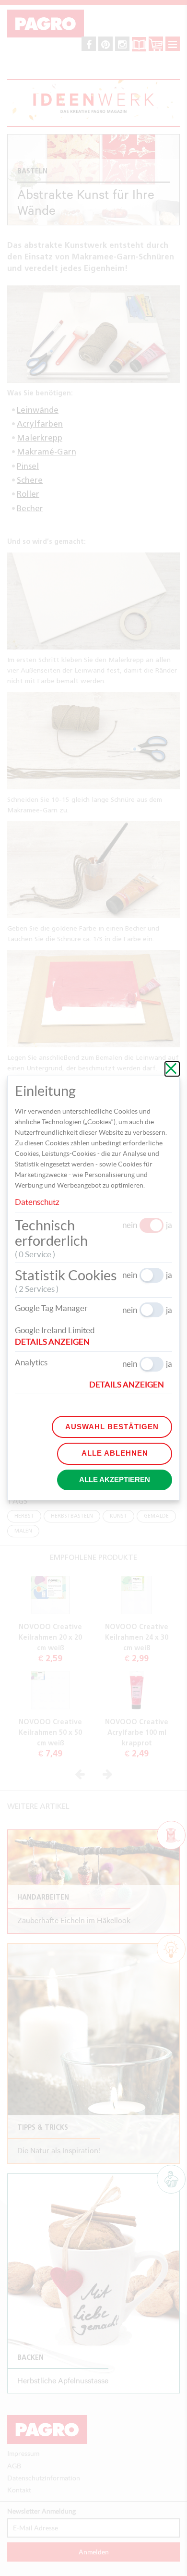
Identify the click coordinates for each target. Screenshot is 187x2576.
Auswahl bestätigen (112, 1427)
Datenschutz (37, 1202)
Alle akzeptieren (115, 1479)
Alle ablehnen (115, 1453)
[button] (56, 1342)
